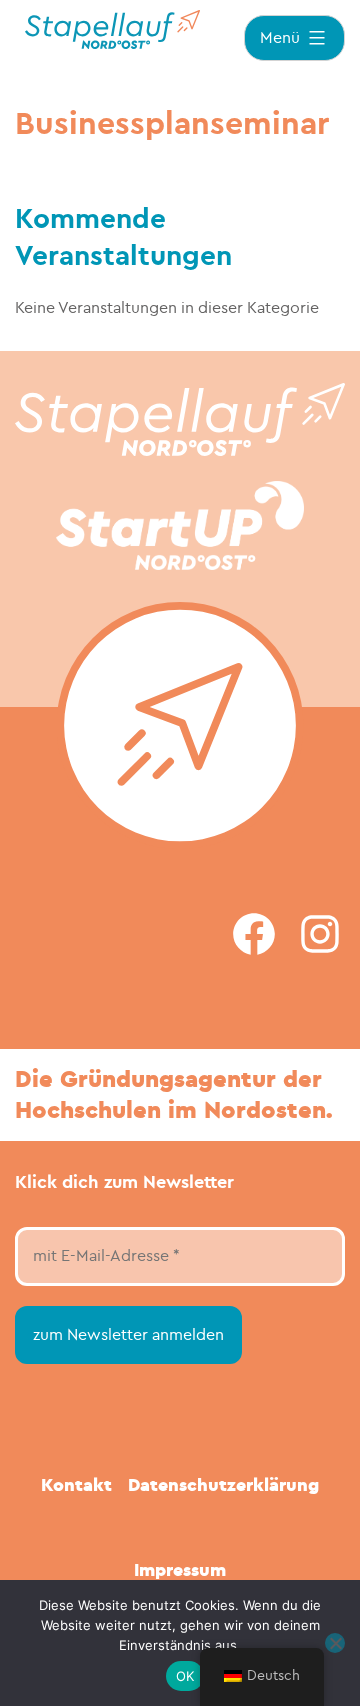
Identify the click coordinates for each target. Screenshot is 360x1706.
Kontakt (76, 1485)
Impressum (180, 1570)
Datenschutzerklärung (223, 1485)
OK (185, 1676)
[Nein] (335, 1643)
